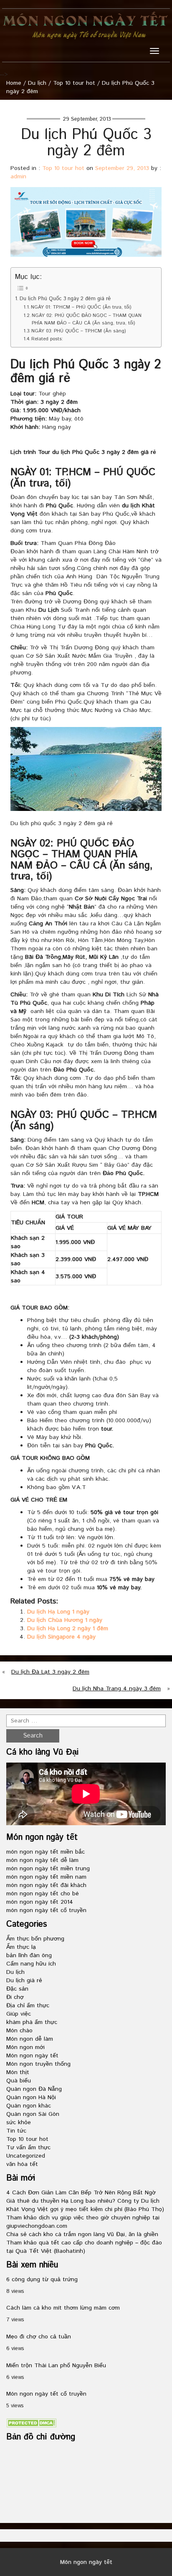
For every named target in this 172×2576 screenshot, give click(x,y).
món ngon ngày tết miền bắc (46, 1852)
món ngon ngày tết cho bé (43, 1894)
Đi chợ (15, 1997)
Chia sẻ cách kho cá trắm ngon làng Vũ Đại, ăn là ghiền (82, 2234)
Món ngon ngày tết (32, 2056)
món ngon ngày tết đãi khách (46, 1885)
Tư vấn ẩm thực (28, 2148)
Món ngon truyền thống (38, 2064)
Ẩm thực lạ (21, 1947)
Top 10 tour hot (74, 83)
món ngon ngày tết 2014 (40, 1902)
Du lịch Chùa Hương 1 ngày (65, 1620)
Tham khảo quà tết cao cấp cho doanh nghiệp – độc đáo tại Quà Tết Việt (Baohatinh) (84, 2247)
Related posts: (47, 339)
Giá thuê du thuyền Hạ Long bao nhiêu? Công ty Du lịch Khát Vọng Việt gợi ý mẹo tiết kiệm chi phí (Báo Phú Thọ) (85, 2205)
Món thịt (18, 2072)
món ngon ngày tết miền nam (46, 1877)
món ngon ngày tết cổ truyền (46, 1910)
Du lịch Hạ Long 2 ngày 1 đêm (68, 1629)
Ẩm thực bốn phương (35, 1939)
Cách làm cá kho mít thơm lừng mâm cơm (63, 2308)
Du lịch (37, 83)
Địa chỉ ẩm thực (28, 2006)
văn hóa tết (22, 2164)
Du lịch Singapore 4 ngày (61, 1637)
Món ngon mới (25, 2047)
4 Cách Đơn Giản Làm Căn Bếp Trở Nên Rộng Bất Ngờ (81, 2193)
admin (18, 177)
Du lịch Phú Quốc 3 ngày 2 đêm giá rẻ (65, 299)
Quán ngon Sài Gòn (33, 2114)
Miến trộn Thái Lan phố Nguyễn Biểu (56, 2366)
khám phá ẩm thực (32, 2022)
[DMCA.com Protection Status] (31, 2423)
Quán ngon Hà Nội (31, 2097)
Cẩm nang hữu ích (31, 1964)
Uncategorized (26, 2156)
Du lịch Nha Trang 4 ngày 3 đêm (117, 1689)
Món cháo (19, 2031)
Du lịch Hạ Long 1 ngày (58, 1612)
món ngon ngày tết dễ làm (42, 1860)
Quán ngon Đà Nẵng (34, 2089)
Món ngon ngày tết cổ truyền (46, 2394)
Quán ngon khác (29, 2106)
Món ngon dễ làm (30, 2039)
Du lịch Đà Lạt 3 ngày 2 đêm (50, 1672)
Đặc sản (17, 1989)
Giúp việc (19, 2014)
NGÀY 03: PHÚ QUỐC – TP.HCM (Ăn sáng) (78, 331)
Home (14, 83)
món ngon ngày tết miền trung (48, 1869)
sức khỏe (19, 2123)
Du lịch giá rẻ (24, 1981)
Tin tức (16, 2131)
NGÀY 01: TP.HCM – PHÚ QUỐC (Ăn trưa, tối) (81, 307)
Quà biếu (19, 2081)
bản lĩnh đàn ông (29, 1955)
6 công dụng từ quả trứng (42, 2280)
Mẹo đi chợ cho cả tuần (39, 2337)
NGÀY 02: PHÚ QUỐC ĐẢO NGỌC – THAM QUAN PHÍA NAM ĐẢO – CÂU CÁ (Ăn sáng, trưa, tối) (87, 319)
